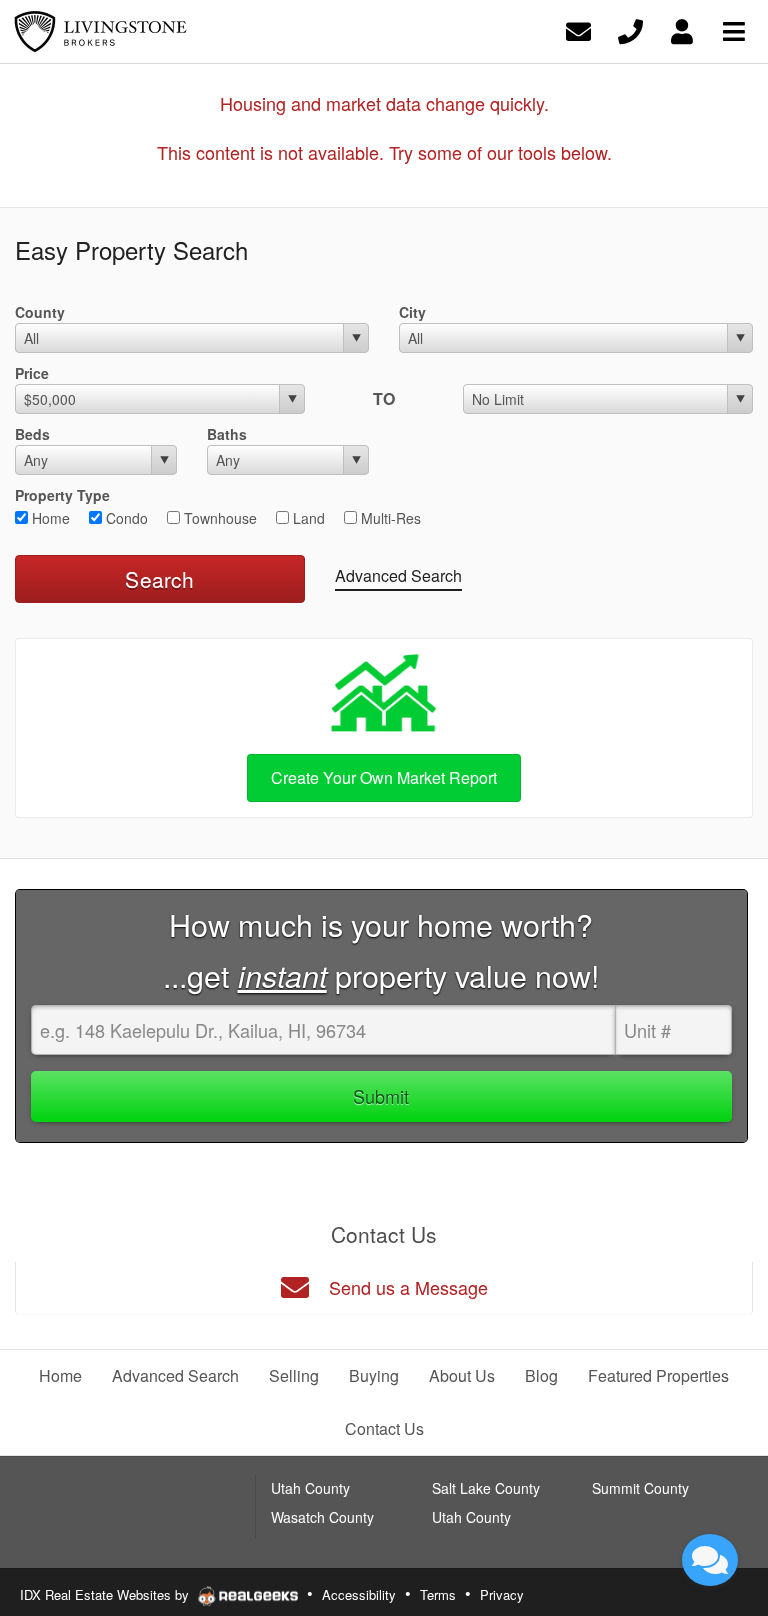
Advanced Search (398, 575)
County (40, 312)
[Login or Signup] (682, 29)
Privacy (502, 1594)
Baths (227, 434)
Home (49, 518)
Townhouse (218, 518)
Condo (125, 518)
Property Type (62, 495)
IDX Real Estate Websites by (106, 1594)
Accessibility (359, 1594)
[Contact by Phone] (630, 29)
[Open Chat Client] (710, 1560)
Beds (32, 434)
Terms (438, 1594)
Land (307, 518)
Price (32, 373)
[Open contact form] (578, 29)
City (412, 312)
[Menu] (734, 29)
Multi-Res (389, 518)
